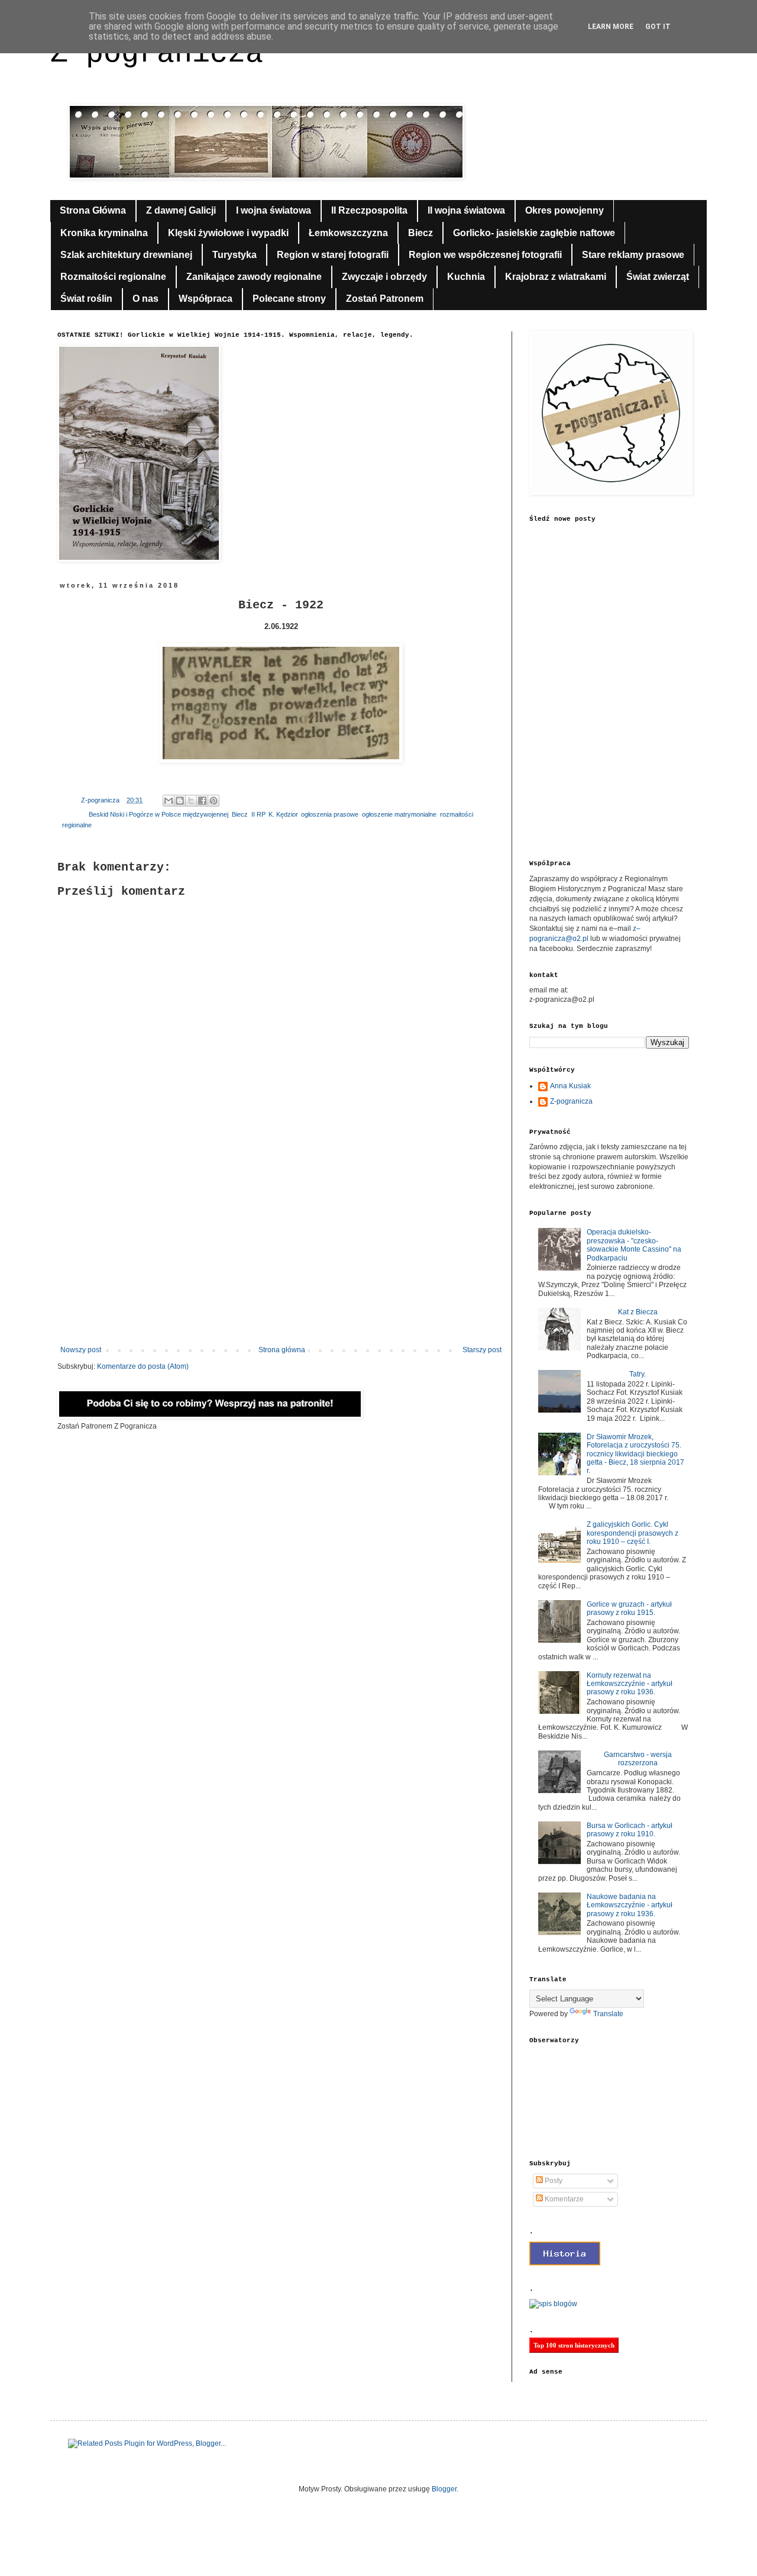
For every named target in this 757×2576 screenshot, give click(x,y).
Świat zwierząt (658, 277)
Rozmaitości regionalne (113, 277)
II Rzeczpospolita (369, 210)
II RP (258, 814)
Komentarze (563, 2199)
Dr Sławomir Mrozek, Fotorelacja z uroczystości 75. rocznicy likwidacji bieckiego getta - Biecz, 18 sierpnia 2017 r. (635, 1454)
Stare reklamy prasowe (633, 255)
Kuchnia (466, 277)
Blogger (444, 2489)
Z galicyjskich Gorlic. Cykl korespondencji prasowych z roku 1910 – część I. (633, 1533)
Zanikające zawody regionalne (254, 277)
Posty (553, 2181)
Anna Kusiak (570, 1086)
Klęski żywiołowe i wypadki (228, 233)
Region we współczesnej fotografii (485, 255)
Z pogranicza (157, 54)
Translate (608, 2014)
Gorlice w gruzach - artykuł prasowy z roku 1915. (629, 1608)
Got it (658, 27)
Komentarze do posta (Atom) (143, 1366)
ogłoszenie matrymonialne (399, 814)
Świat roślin (86, 299)
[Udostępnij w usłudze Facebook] (202, 801)
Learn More (611, 27)
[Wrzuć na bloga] (180, 801)
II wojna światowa (466, 210)
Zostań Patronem (385, 299)
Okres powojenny (564, 210)
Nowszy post (81, 1350)
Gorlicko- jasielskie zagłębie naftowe (534, 233)
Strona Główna (93, 210)
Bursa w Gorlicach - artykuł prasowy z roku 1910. (630, 1830)
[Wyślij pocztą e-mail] (169, 801)
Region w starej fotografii (333, 255)
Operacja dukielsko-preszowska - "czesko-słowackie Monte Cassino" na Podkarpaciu (634, 1245)
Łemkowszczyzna (348, 233)
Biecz (420, 233)
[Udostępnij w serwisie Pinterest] (213, 801)
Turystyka (234, 255)
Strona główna (282, 1350)
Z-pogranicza (571, 1101)
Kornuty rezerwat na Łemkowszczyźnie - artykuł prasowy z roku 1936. (630, 1684)
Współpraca (206, 299)
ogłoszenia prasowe (330, 814)
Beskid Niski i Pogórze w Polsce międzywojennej (158, 814)
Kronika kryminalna (104, 233)
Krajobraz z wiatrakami (556, 277)
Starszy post (482, 1350)
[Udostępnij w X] (191, 801)
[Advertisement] (281, 1248)
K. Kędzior (283, 814)
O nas (145, 299)
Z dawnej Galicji (181, 210)
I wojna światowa (274, 210)
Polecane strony (289, 299)
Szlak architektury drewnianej (126, 255)
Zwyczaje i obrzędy (384, 277)
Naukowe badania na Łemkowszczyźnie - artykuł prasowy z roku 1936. (630, 1905)
